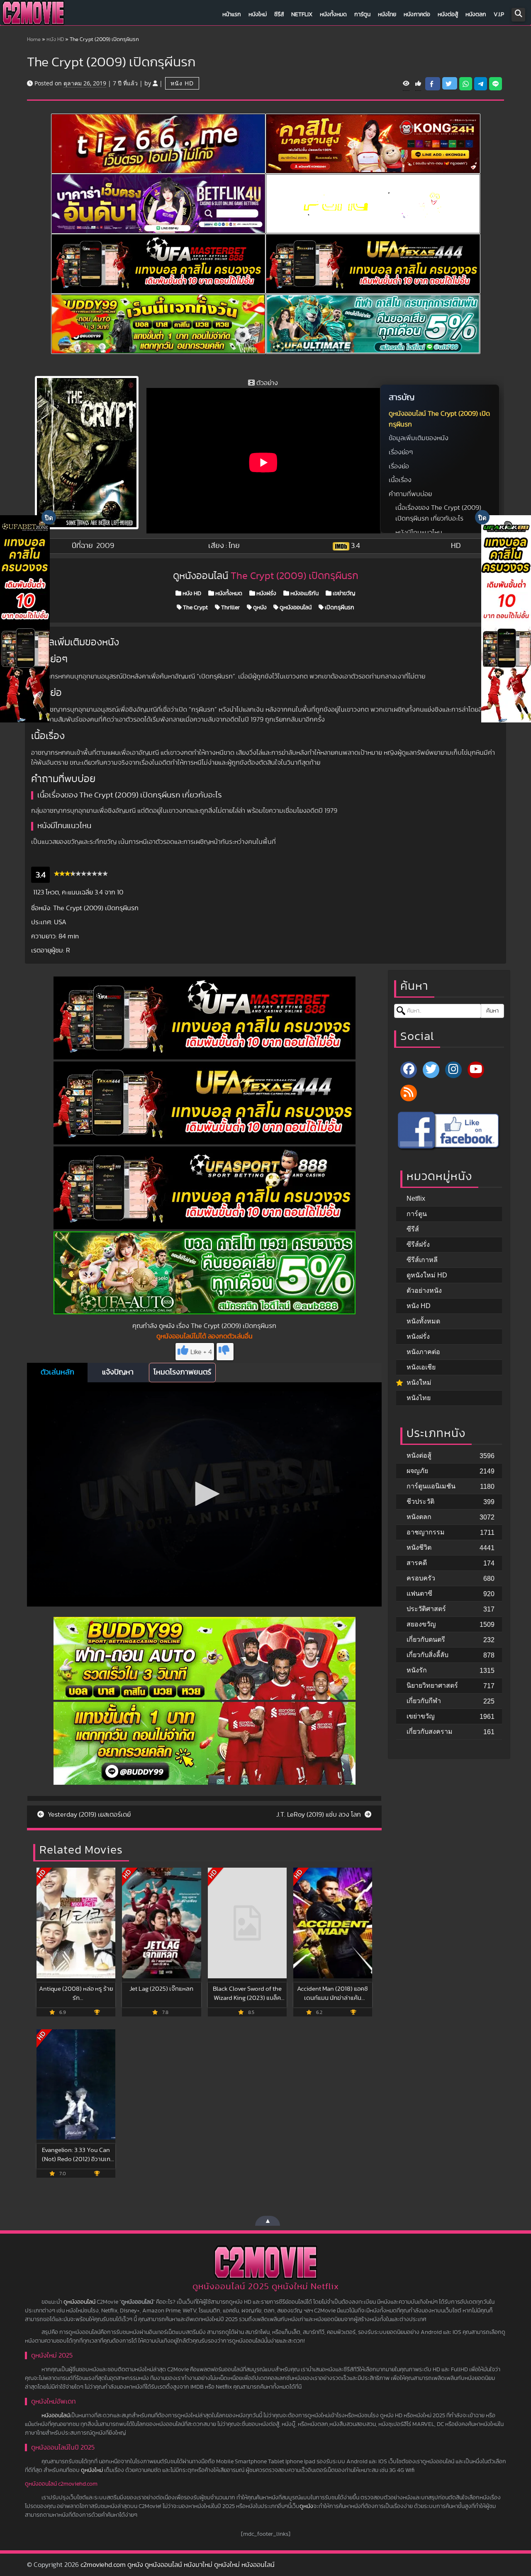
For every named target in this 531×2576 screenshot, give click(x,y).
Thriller (230, 608)
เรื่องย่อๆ (401, 452)
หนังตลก (476, 15)
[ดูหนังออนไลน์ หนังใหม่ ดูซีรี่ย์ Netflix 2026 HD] (33, 15)
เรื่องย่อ (399, 466)
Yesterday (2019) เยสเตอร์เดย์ (88, 1815)
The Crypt (195, 608)
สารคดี (417, 1563)
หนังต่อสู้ (448, 15)
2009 (105, 546)
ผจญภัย (417, 1471)
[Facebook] (409, 1070)
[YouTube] (476, 1070)
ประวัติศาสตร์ (426, 1609)
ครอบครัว (421, 1578)
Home (34, 40)
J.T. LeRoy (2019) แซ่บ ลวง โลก (319, 1815)
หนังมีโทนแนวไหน (419, 533)
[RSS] (409, 1093)
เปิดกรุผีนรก (339, 608)
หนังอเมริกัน (304, 594)
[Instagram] (453, 1070)
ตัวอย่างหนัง (424, 1290)
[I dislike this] (225, 1352)
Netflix (302, 15)
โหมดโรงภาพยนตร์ (182, 1372)
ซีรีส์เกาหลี (422, 1260)
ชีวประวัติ (420, 1501)
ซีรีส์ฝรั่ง (418, 1244)
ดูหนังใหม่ (92, 2470)
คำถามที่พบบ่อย (410, 494)
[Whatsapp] (466, 84)
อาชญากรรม (426, 1532)
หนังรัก (417, 1670)
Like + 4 (201, 1352)
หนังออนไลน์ (56, 2416)
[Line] (496, 84)
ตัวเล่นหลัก (57, 1372)
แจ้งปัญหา (118, 1372)
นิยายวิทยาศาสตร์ (432, 1685)
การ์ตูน (362, 15)
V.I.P (499, 15)
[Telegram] (481, 84)
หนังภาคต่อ (417, 15)
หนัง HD (55, 40)
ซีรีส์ (279, 15)
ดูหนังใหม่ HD (427, 1275)
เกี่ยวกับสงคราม (430, 1731)
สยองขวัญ (421, 1624)
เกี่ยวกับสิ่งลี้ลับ (427, 1655)
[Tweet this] (450, 83)
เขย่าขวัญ (343, 594)
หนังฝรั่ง (266, 594)
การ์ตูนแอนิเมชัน (431, 1486)
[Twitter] (431, 1070)
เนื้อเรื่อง (400, 480)
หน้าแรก (232, 15)
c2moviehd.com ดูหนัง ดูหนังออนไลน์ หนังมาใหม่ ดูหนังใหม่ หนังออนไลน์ (178, 2565)
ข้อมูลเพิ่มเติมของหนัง (419, 438)
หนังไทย (387, 15)
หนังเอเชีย (421, 1367)
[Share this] (433, 84)
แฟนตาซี (419, 1593)
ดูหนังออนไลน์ (295, 608)
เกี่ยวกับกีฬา (424, 1701)
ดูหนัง (259, 608)
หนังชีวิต (419, 1547)
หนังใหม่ (258, 15)
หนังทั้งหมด (333, 15)
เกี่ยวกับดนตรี (426, 1639)
